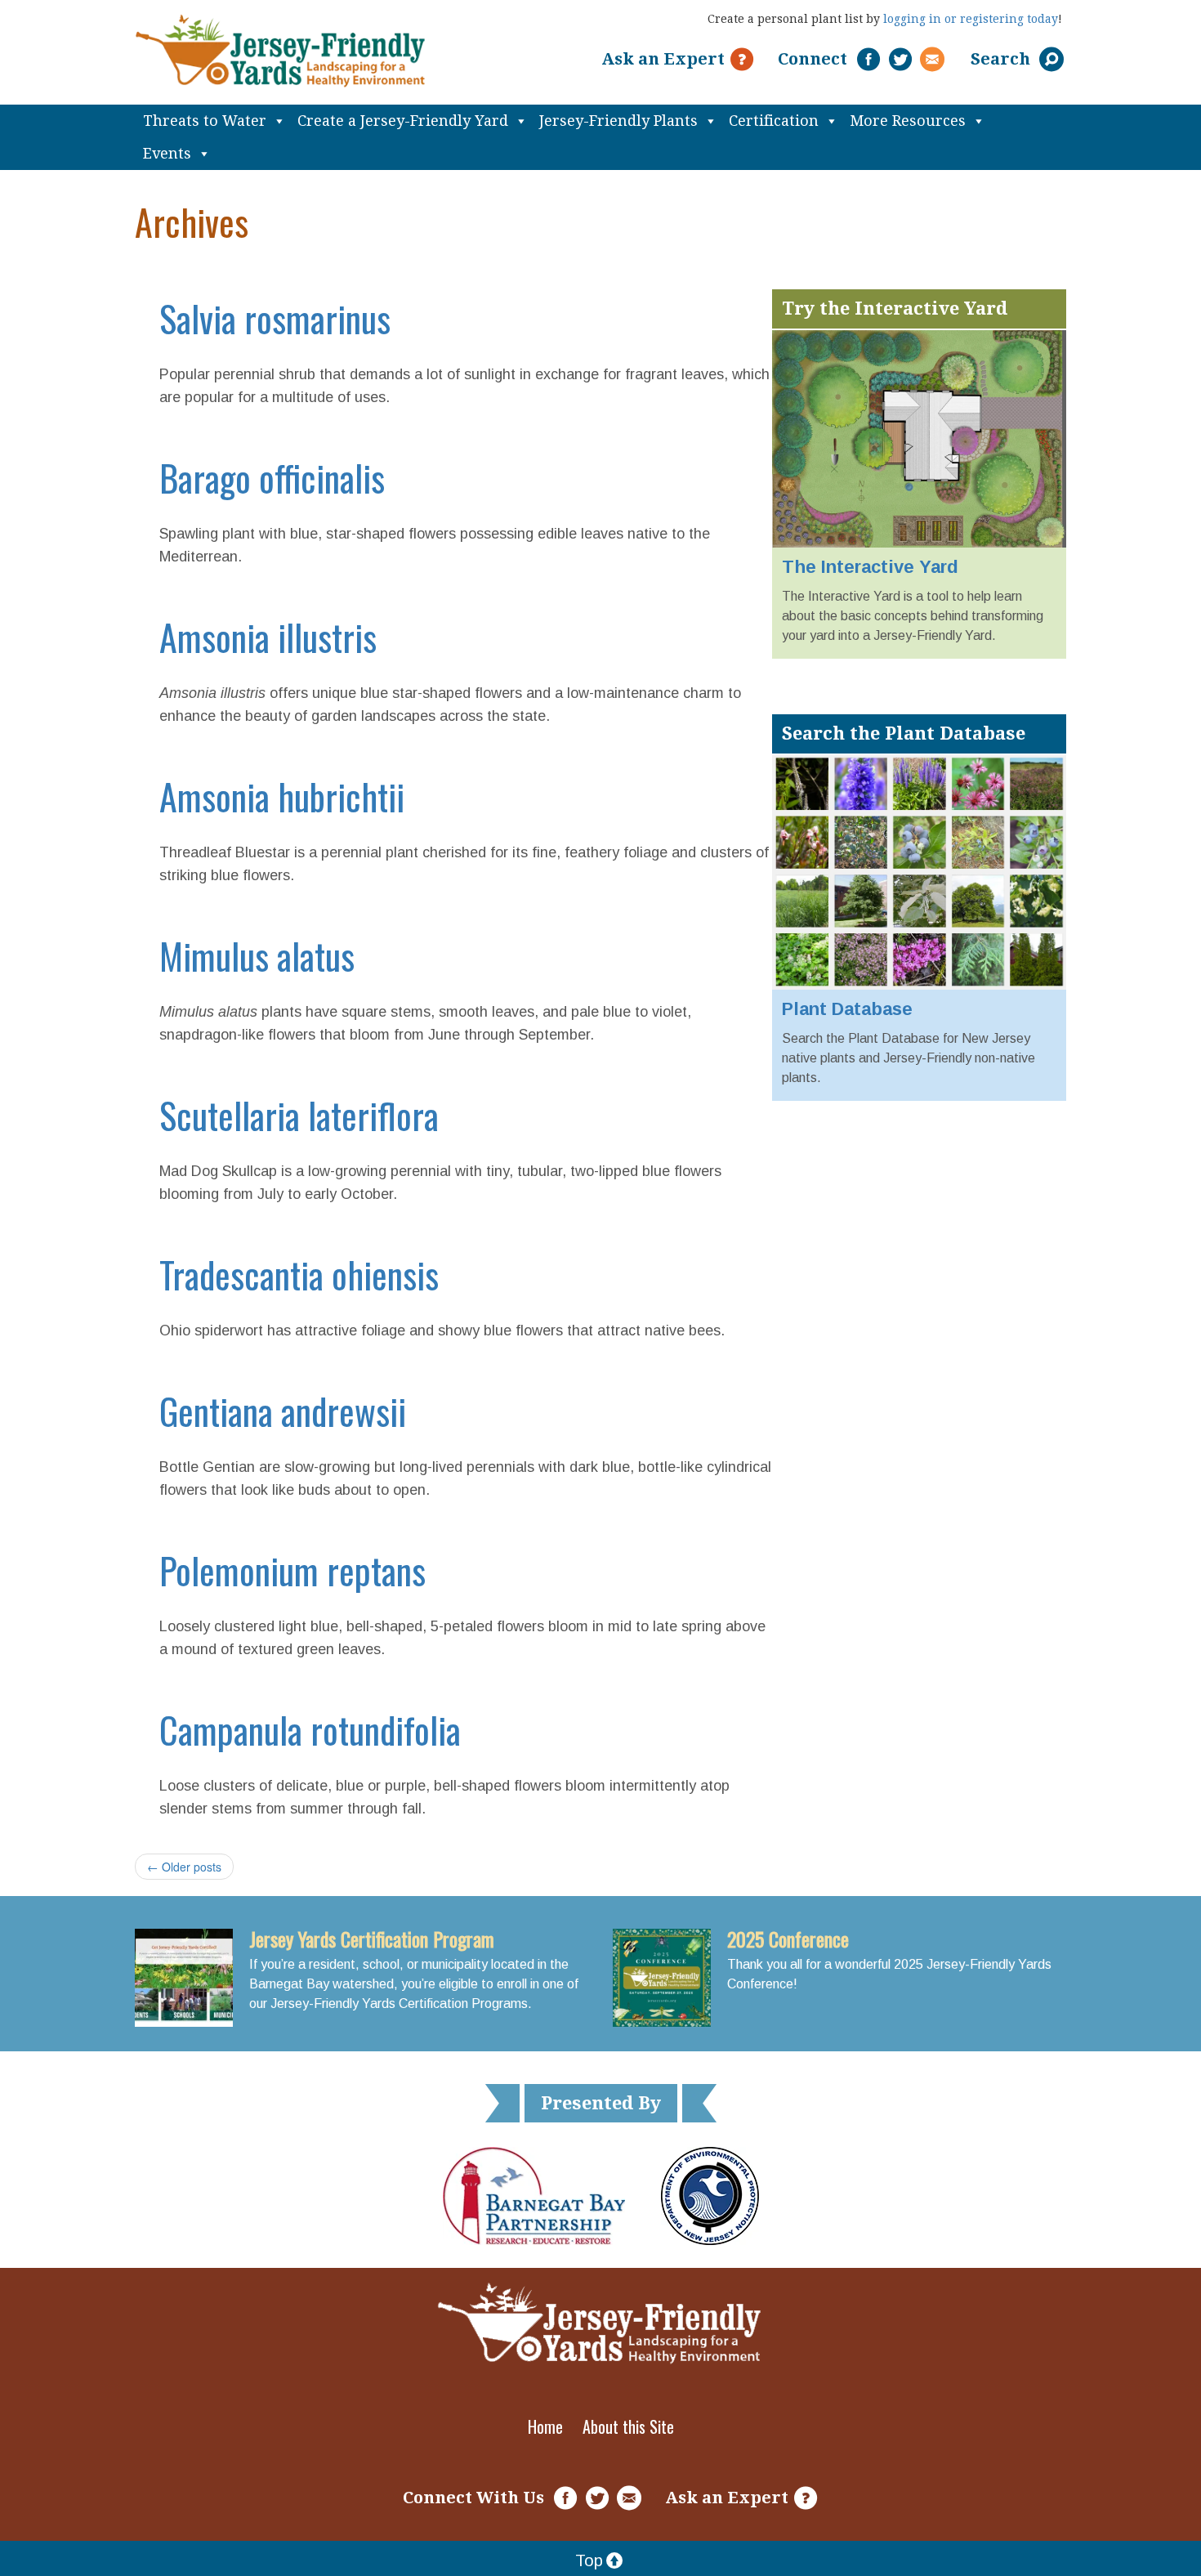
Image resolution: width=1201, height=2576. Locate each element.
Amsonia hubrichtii (282, 796)
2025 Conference (788, 1939)
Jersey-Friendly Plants (618, 121)
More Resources (908, 121)
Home (545, 2426)
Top (589, 2560)
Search (1002, 59)
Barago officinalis (272, 478)
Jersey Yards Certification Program (372, 1939)
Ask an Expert (663, 59)
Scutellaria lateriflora (299, 1115)
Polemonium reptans (292, 1570)
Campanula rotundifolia (310, 1730)
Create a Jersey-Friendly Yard (403, 121)
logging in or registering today (971, 19)
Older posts (184, 1867)
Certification (774, 121)
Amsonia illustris (268, 637)
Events (167, 153)
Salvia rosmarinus (275, 318)
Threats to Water (205, 121)
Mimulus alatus (257, 956)
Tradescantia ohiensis (299, 1275)
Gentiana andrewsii (283, 1411)
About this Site (628, 2426)
